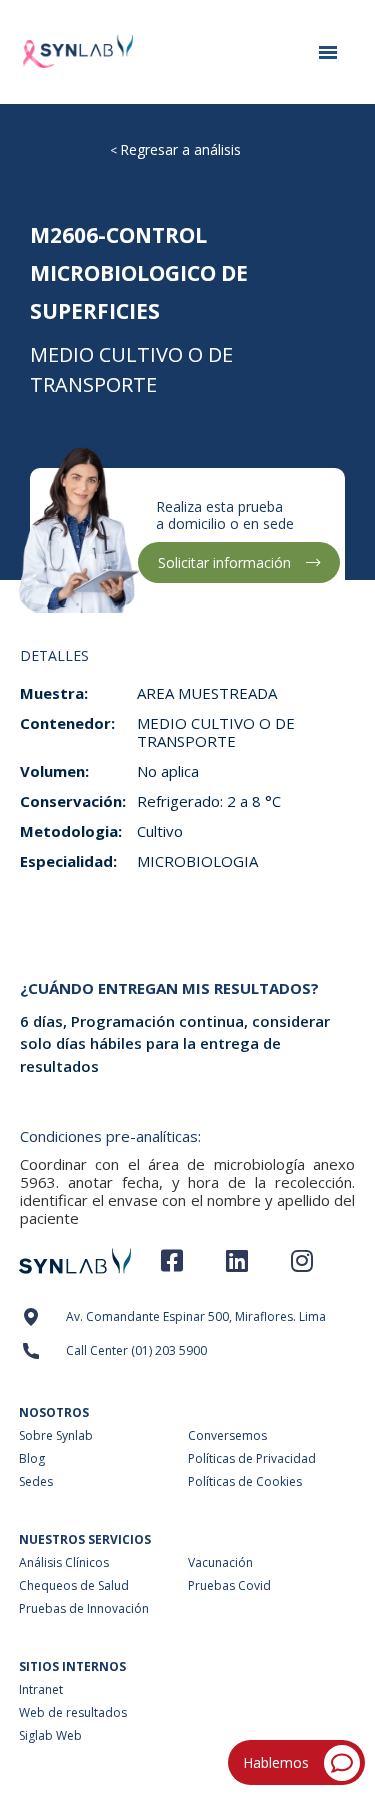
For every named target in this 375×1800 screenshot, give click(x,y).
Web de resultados (73, 1712)
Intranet (41, 1689)
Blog (32, 1458)
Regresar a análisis (180, 149)
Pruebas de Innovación (84, 1608)
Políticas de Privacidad (252, 1458)
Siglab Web (50, 1735)
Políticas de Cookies (245, 1481)
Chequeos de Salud (74, 1585)
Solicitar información (224, 562)
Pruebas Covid (229, 1585)
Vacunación (220, 1562)
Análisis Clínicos (64, 1562)
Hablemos (276, 1762)
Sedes (36, 1481)
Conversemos (227, 1435)
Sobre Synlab (56, 1435)
